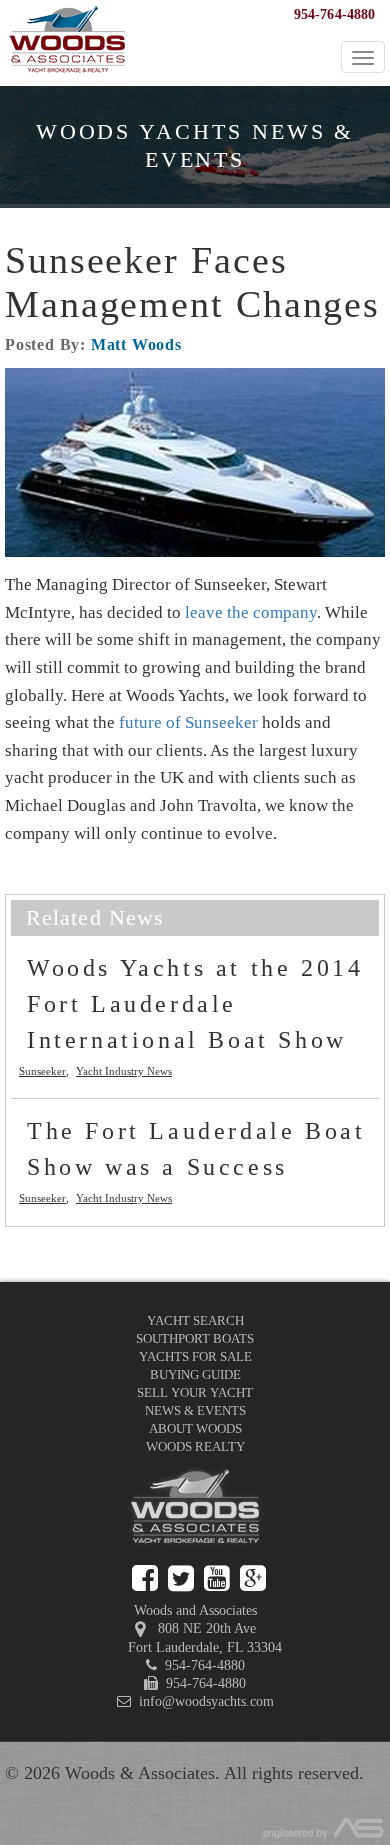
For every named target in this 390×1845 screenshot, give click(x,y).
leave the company (251, 612)
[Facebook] (145, 1578)
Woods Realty (195, 1446)
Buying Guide (195, 1374)
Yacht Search (195, 1320)
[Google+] (253, 1578)
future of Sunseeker (188, 722)
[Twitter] (181, 1578)
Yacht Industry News (124, 1071)
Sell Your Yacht (195, 1392)
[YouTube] (217, 1578)
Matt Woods (136, 344)
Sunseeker (42, 1071)
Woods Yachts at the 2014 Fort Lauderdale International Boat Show (195, 1004)
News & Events (195, 1410)
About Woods (195, 1428)
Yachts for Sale (195, 1356)
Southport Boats (195, 1338)
